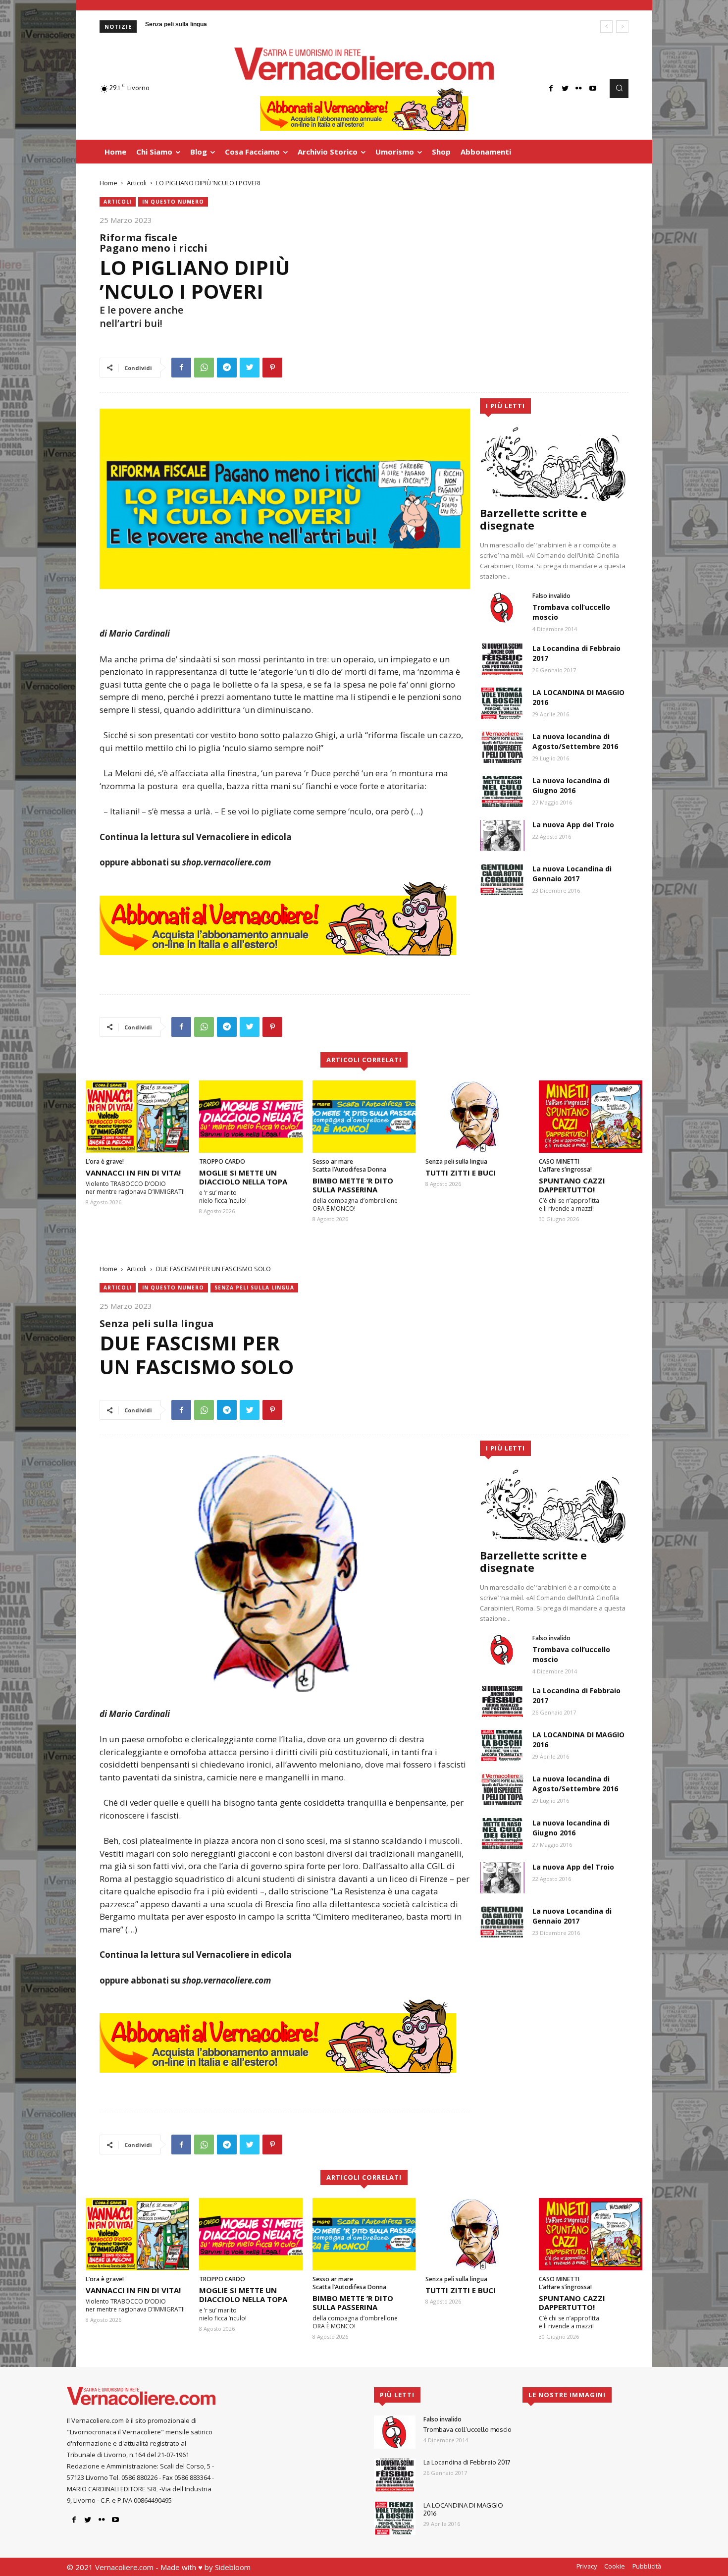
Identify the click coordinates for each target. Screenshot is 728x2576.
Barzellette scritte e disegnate (533, 519)
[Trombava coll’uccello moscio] (502, 608)
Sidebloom (233, 2567)
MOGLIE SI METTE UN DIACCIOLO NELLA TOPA (243, 1177)
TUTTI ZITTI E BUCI (461, 1173)
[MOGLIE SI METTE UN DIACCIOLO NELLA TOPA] (251, 1117)
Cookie (615, 2566)
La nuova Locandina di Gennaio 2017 (572, 874)
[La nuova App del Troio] (502, 835)
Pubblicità (647, 2566)
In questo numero (173, 202)
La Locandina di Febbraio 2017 (467, 2462)
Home (108, 183)
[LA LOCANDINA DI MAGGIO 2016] (502, 703)
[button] (619, 89)
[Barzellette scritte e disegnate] (554, 464)
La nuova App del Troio (573, 825)
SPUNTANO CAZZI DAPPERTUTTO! (572, 1185)
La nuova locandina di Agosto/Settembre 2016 (575, 741)
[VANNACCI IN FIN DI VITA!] (137, 1117)
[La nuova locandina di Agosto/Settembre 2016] (502, 747)
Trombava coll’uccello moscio (468, 2429)
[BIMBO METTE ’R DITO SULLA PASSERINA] (364, 1117)
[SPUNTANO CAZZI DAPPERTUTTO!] (591, 1117)
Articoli (137, 183)
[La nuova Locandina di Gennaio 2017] (502, 880)
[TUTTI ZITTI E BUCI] (477, 1117)
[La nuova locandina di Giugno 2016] (502, 791)
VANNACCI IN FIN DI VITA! (133, 1173)
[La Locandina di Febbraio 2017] (502, 659)
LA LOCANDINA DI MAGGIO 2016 (463, 2509)
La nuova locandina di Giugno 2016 (571, 785)
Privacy (587, 2566)
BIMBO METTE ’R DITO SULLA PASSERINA (353, 1185)
